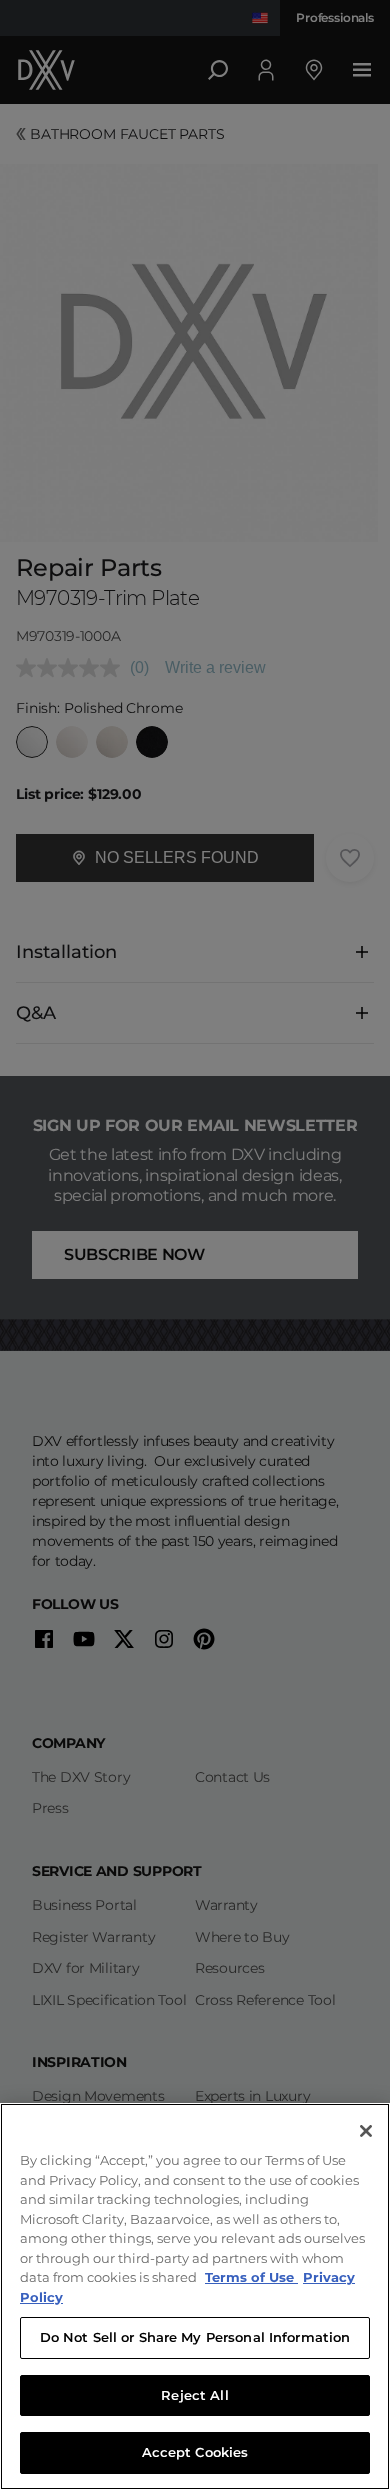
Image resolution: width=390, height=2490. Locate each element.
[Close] (366, 2131)
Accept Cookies (195, 2452)
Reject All (194, 2395)
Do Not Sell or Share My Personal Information (195, 2337)
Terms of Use (251, 2277)
